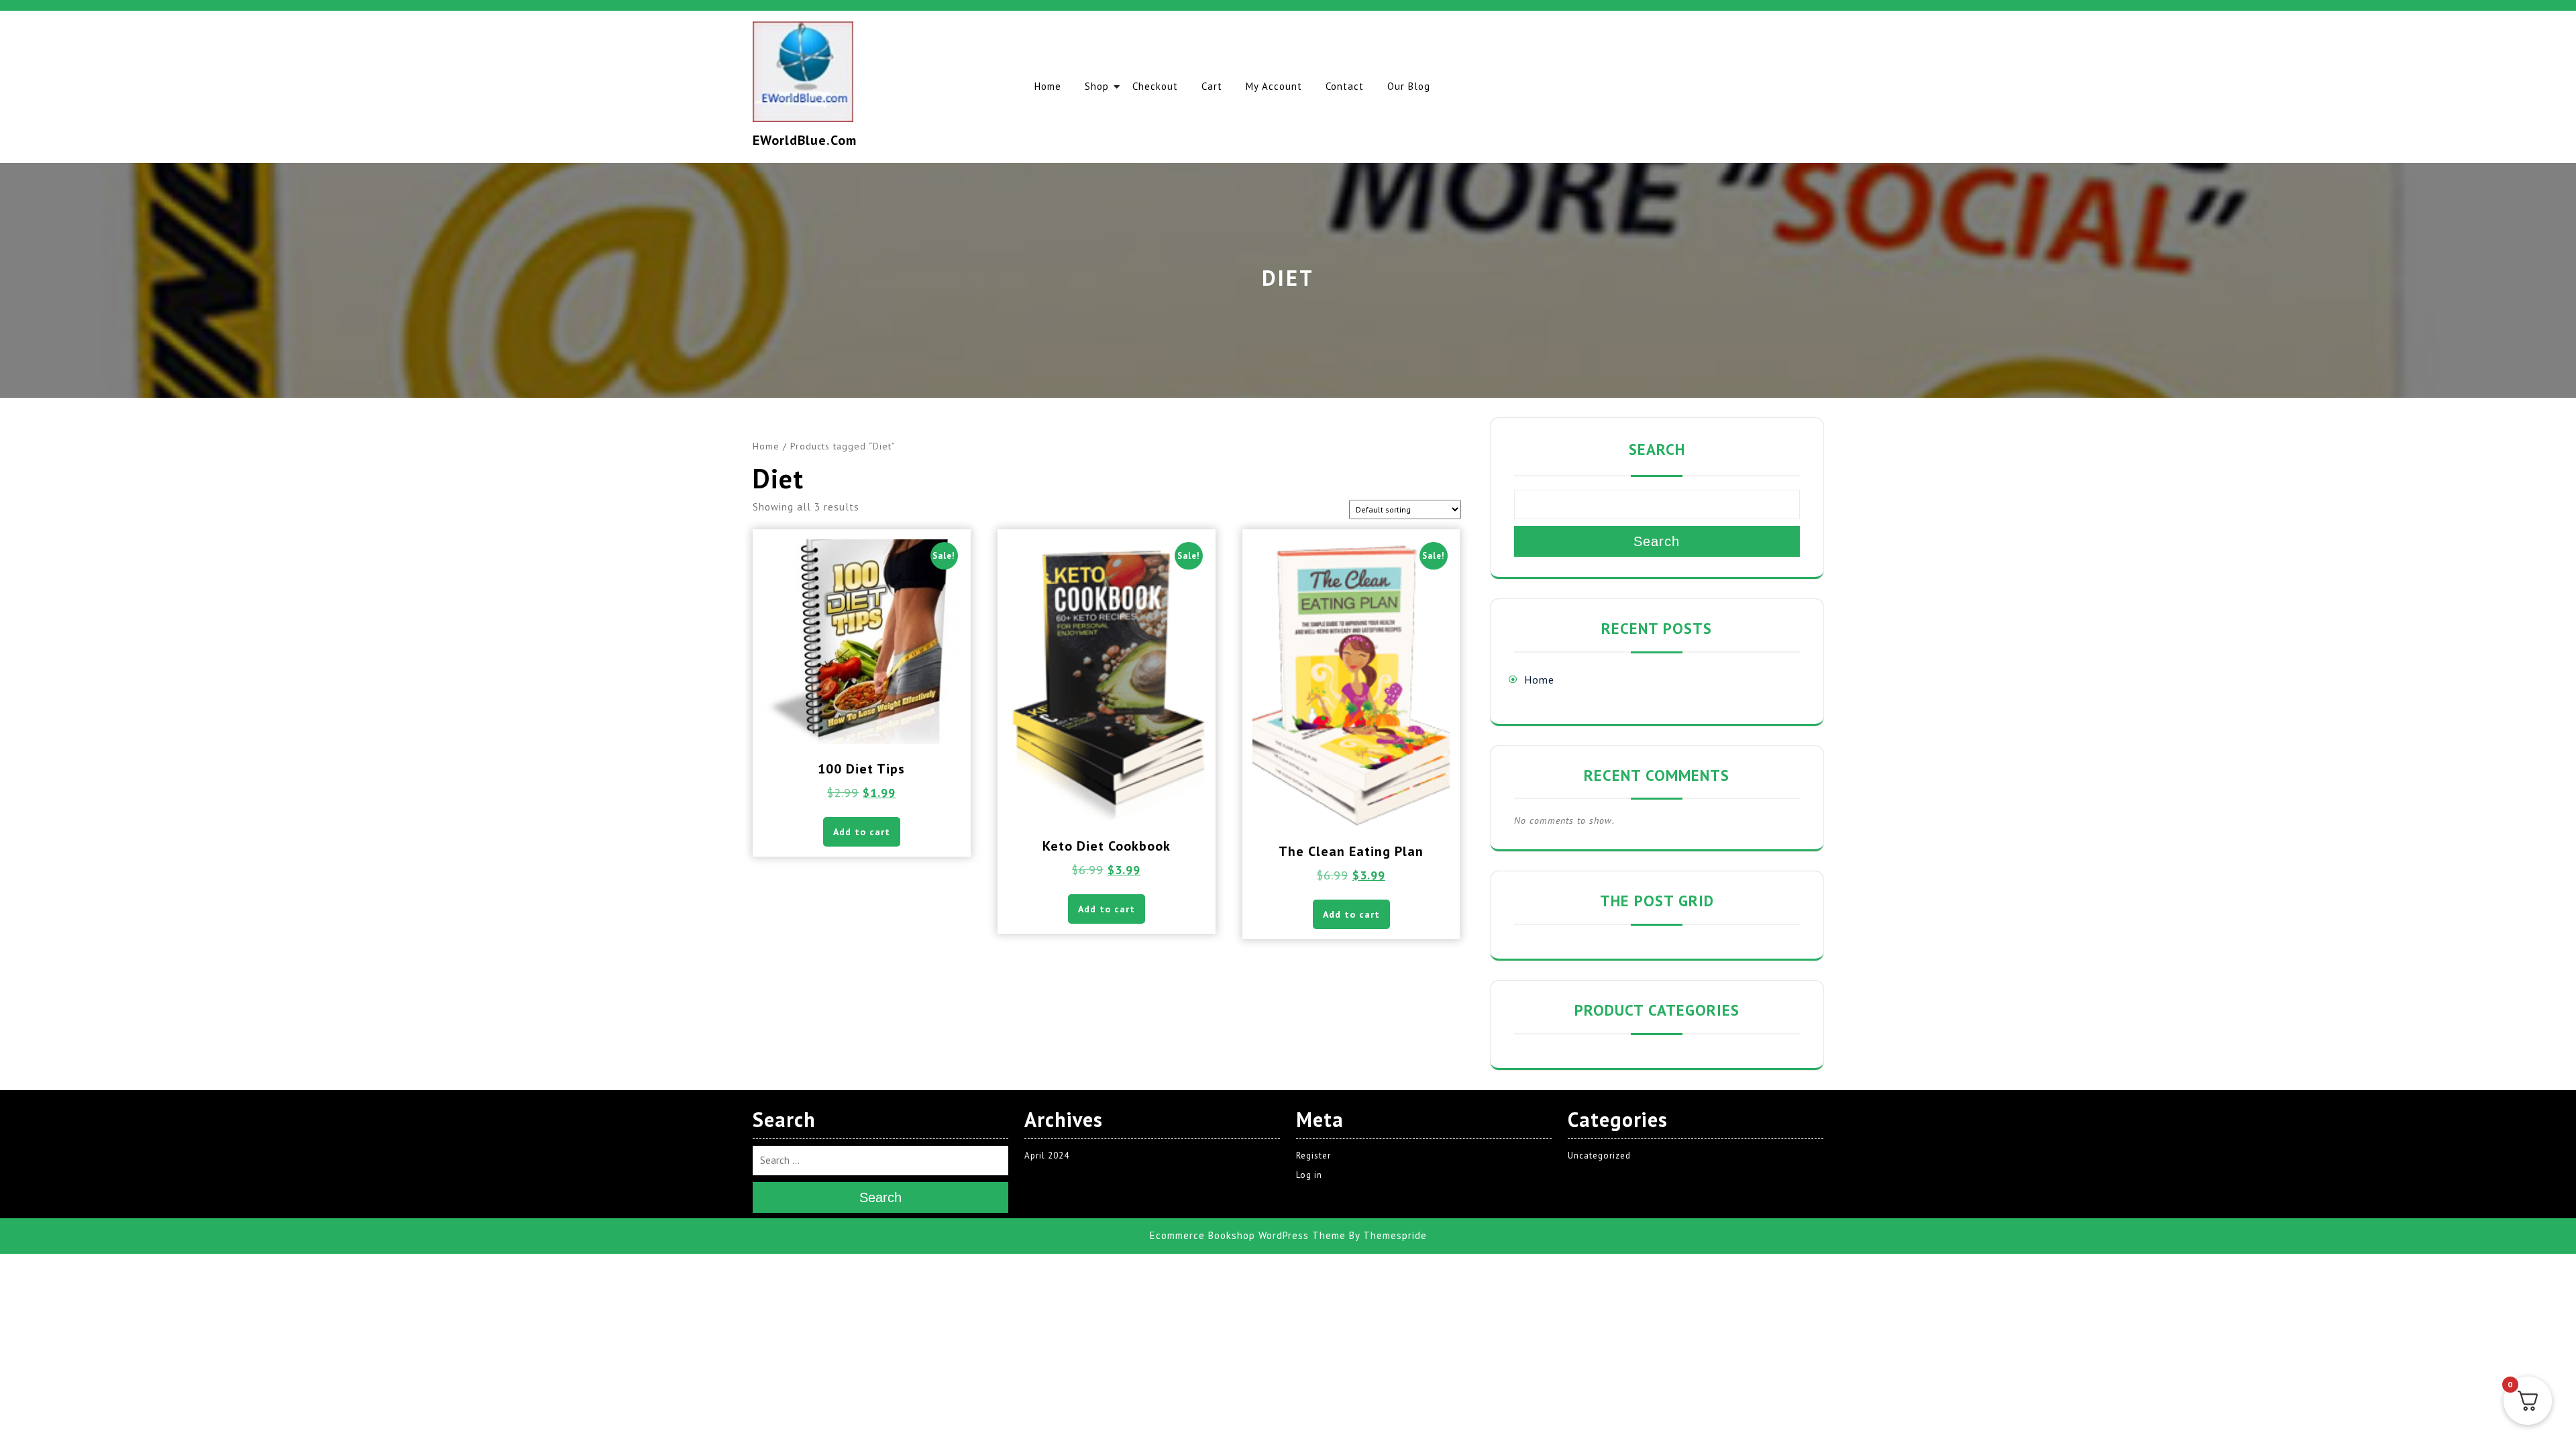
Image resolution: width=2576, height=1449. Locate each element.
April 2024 (1047, 1156)
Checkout (1155, 86)
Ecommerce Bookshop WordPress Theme (1248, 1235)
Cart (1212, 86)
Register (1313, 1156)
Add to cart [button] (862, 832)
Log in (1309, 1175)
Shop (1097, 86)
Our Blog (1409, 86)
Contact (1345, 86)
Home (1048, 86)
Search (1657, 449)
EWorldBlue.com (805, 140)
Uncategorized (1599, 1156)
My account (1274, 86)
